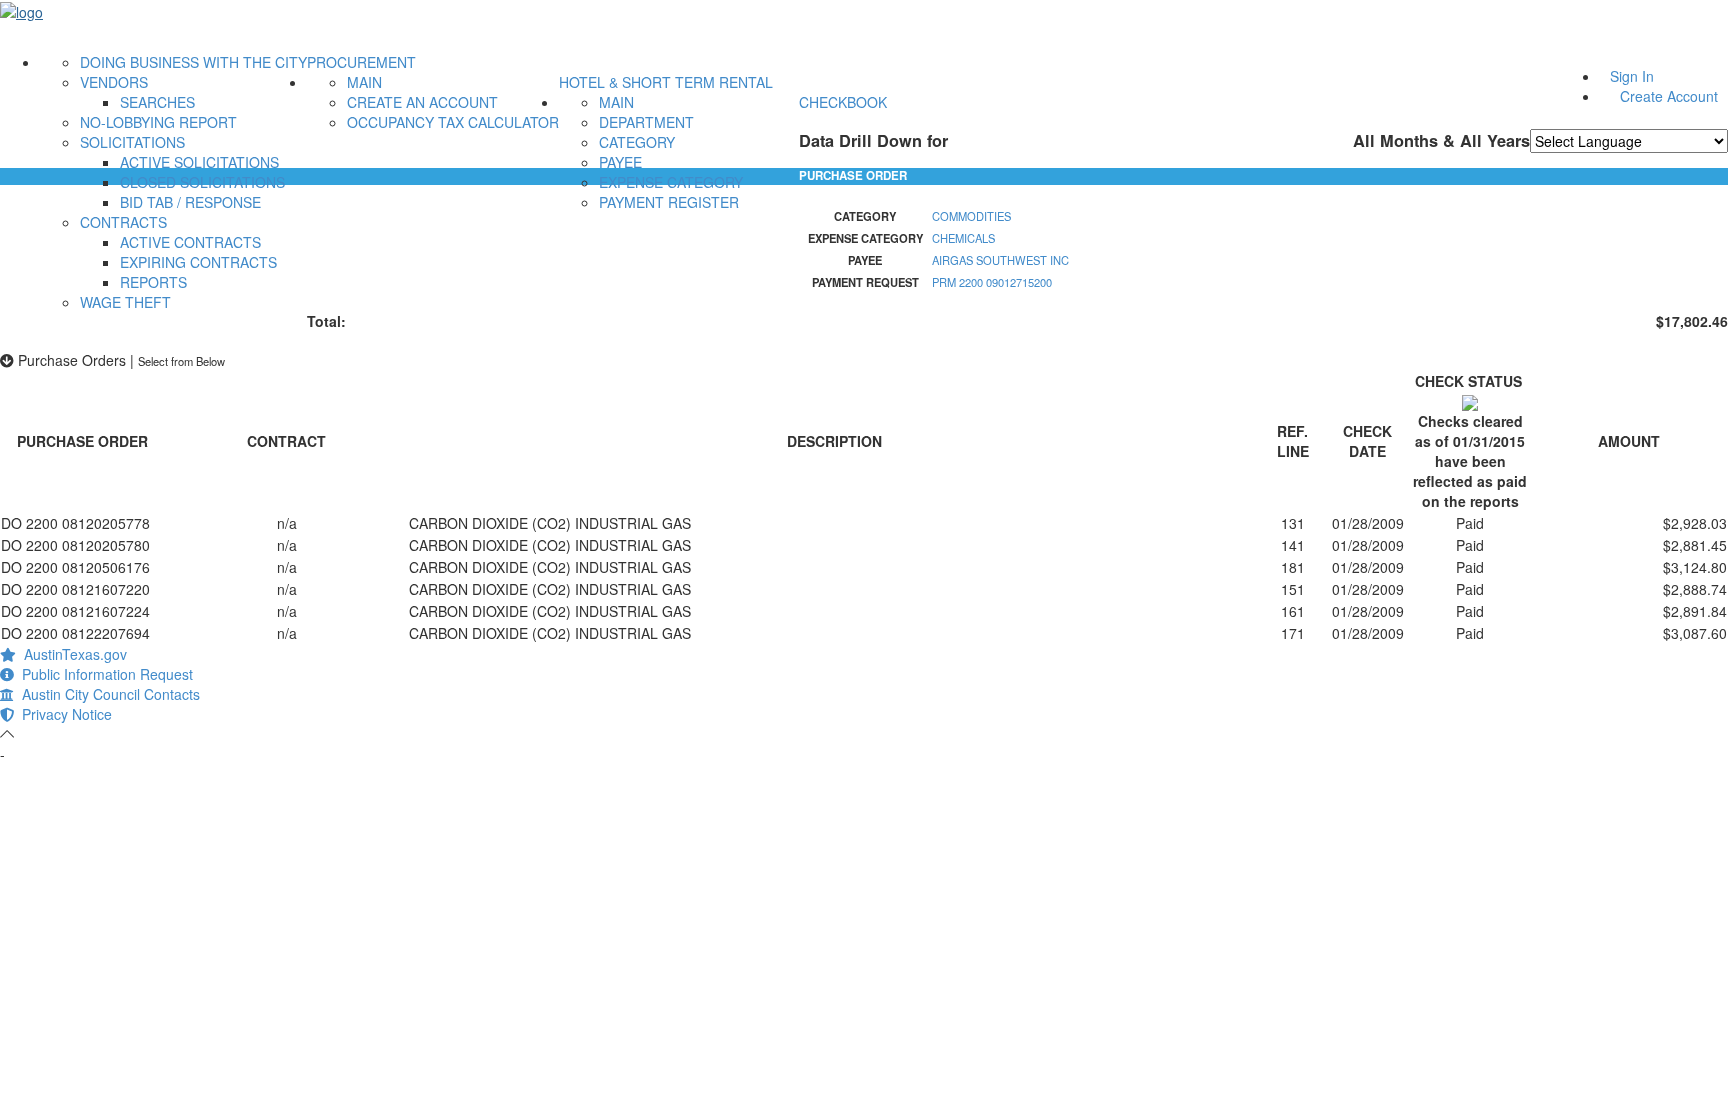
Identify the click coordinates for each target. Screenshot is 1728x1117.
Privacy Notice (63, 714)
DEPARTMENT (646, 122)
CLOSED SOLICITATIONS (202, 182)
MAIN (364, 82)
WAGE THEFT (125, 302)
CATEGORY (637, 142)
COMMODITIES (971, 216)
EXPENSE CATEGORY (671, 182)
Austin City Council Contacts (107, 694)
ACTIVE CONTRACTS (190, 242)
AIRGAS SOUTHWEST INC (1000, 260)
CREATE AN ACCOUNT (422, 102)
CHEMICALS (963, 238)
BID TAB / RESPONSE (190, 202)
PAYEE (620, 162)
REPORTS (153, 282)
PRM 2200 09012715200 (992, 282)
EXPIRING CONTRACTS (198, 262)
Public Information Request (103, 674)
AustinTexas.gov (71, 654)
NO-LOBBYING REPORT (158, 122)
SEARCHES (157, 102)
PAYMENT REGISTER (669, 202)
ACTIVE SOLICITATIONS (199, 162)
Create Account (1669, 96)
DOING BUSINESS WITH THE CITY (193, 62)
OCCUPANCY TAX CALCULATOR (453, 122)
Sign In (1632, 76)
